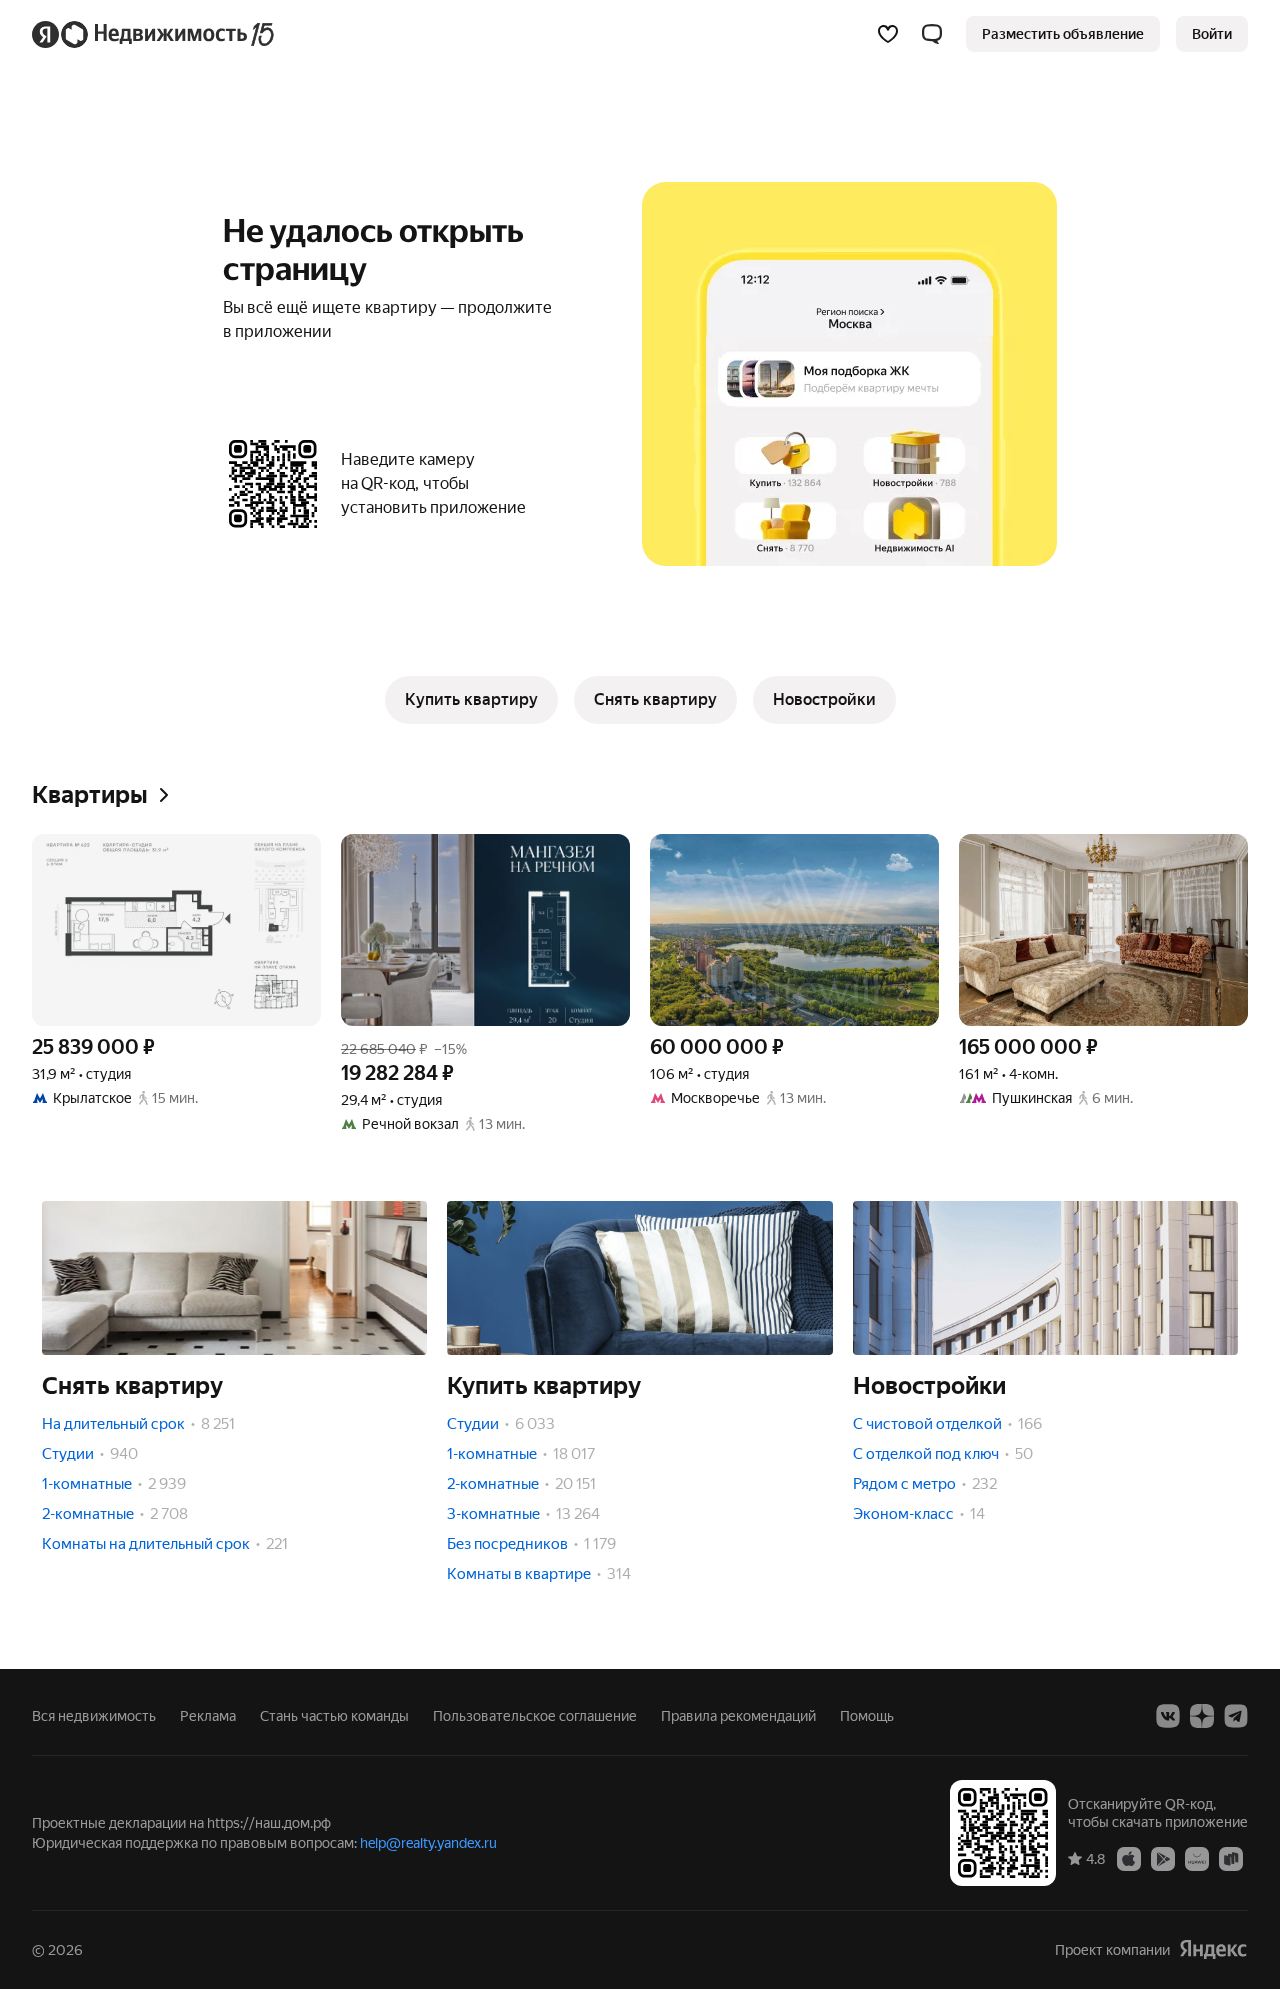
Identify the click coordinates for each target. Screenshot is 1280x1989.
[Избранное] (888, 34)
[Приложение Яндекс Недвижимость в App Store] (1129, 1858)
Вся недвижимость (94, 1716)
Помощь (867, 1716)
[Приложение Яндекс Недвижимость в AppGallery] (1197, 1858)
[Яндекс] (1213, 1949)
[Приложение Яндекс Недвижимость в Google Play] (1163, 1858)
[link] (1212, 34)
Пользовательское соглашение (535, 1716)
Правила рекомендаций (738, 1716)
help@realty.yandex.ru (428, 1843)
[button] (932, 34)
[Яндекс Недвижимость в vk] (1168, 1716)
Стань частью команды (334, 1716)
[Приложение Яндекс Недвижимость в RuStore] (1231, 1858)
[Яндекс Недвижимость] (154, 34)
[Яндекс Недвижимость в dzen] (1202, 1716)
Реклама (208, 1716)
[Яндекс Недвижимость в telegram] (1236, 1716)
